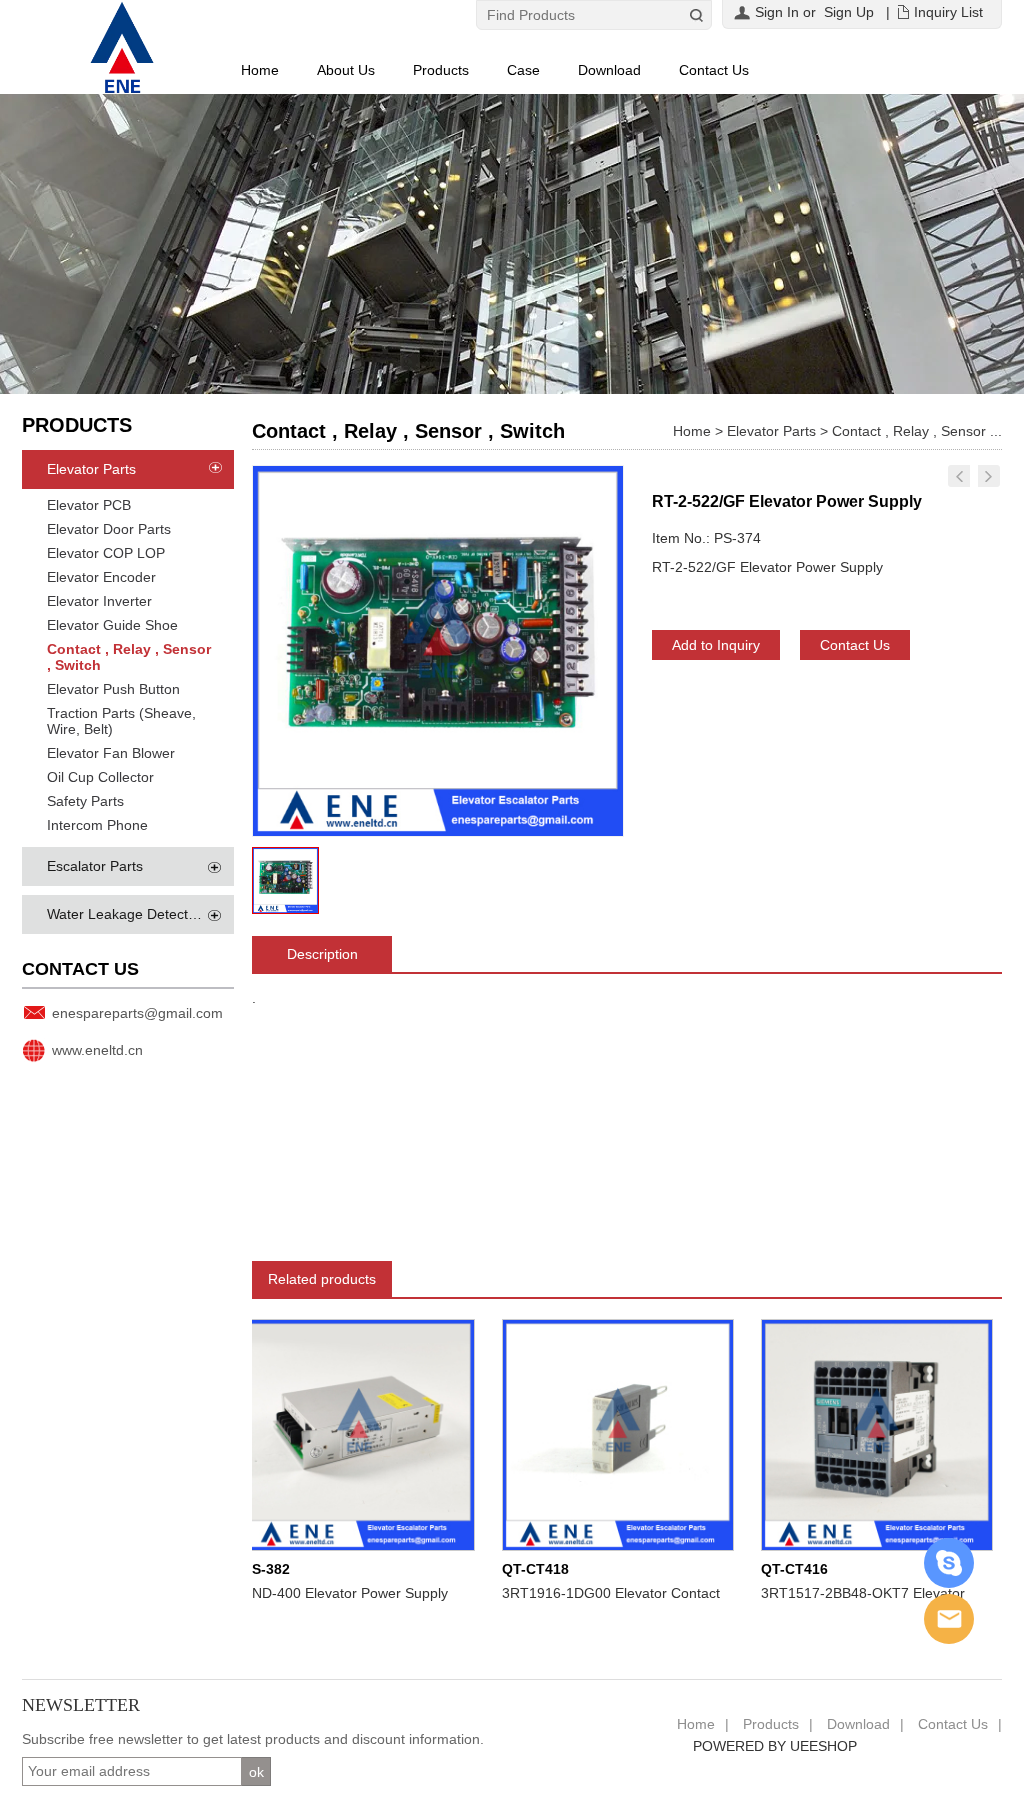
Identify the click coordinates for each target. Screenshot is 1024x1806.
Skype (949, 1563)
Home (260, 70)
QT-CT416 (770, 1569)
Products (441, 70)
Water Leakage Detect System (143, 914)
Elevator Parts (91, 469)
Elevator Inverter (99, 601)
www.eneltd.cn (97, 1050)
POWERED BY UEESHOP (775, 1746)
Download (609, 70)
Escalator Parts (95, 866)
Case (523, 70)
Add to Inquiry (716, 645)
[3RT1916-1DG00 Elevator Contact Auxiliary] (594, 1434)
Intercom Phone (97, 825)
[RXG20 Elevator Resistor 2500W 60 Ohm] (959, 476)
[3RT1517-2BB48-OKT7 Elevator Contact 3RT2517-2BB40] (853, 1434)
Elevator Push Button (113, 689)
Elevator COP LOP (106, 553)
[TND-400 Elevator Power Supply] (335, 1434)
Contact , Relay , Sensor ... (917, 431)
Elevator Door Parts (109, 529)
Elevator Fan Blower (111, 753)
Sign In (777, 12)
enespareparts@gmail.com (137, 1013)
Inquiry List (948, 12)
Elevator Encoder (101, 577)
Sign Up (849, 12)
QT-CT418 (511, 1569)
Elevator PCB (89, 505)
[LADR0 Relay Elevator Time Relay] (989, 476)
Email (949, 1619)
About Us (346, 70)
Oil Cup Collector (100, 777)
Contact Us (714, 70)
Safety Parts (85, 801)
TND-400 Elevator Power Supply (321, 1593)
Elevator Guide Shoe (112, 625)
